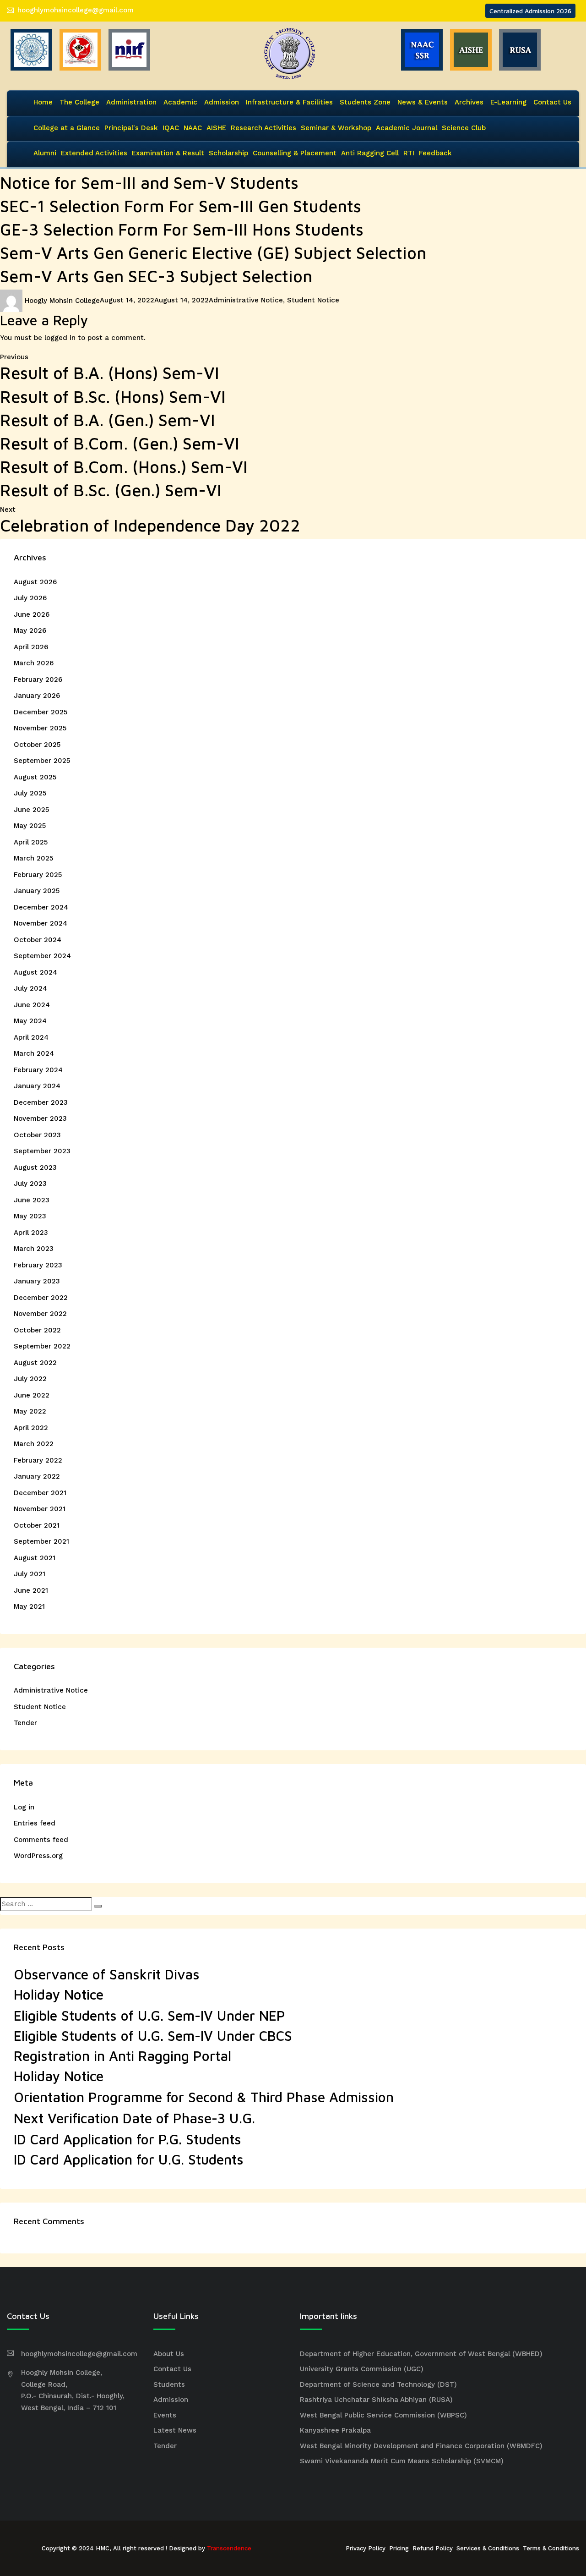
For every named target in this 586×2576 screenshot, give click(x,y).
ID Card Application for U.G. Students (129, 2159)
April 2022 (31, 1428)
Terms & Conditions (551, 2548)
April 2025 (31, 842)
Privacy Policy (366, 2548)
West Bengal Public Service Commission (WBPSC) (383, 2415)
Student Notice (313, 301)
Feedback (435, 153)
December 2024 (41, 907)
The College (79, 102)
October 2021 (37, 1525)
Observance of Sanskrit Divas (107, 1974)
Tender (25, 1723)
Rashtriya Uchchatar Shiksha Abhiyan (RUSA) (376, 2400)
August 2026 (35, 582)
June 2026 (32, 614)
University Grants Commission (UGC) (362, 2369)
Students (169, 2384)
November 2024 (41, 923)
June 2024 (32, 1005)
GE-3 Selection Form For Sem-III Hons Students (182, 229)
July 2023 (30, 1184)
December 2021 (40, 1493)
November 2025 (40, 728)
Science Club (464, 128)
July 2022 (30, 1379)
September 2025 (42, 761)
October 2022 (37, 1330)
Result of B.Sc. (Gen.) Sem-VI (111, 490)
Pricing (399, 2548)
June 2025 (31, 810)
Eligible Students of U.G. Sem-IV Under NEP (149, 2015)
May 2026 (30, 630)
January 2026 (37, 696)
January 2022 (37, 1476)
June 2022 (32, 1395)
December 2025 (41, 712)
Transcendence (229, 2548)
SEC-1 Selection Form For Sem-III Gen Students (181, 206)
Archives (469, 102)
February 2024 (38, 1070)
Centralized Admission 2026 (530, 11)
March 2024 (34, 1053)
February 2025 (38, 875)
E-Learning (508, 102)
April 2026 (31, 647)
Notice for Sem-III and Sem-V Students (149, 183)
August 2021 (35, 1558)
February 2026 (38, 680)
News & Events (423, 102)
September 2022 (42, 1346)
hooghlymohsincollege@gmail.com (76, 10)
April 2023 (31, 1233)
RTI (409, 153)
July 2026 (30, 598)
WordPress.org (38, 1856)
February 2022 (38, 1460)
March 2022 (34, 1444)
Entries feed (35, 1823)
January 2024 (37, 1086)
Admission (222, 102)
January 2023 (37, 1281)
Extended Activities (94, 153)
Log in (24, 1807)
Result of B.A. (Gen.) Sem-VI (108, 420)
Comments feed (41, 1840)
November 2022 (40, 1314)
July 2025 (30, 793)
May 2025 (30, 826)
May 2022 (30, 1411)
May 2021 (29, 1606)
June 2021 (31, 1590)
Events (165, 2415)
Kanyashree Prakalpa (335, 2430)
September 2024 (42, 956)
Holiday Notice (59, 1994)
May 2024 (30, 1021)
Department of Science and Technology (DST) (378, 2384)
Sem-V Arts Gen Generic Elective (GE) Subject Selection (213, 253)
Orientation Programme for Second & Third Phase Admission (204, 2097)
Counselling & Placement (295, 153)
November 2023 (40, 1118)
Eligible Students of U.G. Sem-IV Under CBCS (153, 2036)
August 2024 (35, 972)
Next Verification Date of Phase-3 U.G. (134, 2118)
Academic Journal (407, 128)
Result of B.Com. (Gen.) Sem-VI (120, 443)
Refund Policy (433, 2548)
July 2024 (30, 988)
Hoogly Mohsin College (62, 301)
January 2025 (37, 891)
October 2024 (38, 940)
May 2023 (30, 1216)
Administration (131, 102)
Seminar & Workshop (336, 128)
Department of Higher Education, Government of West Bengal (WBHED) (421, 2354)
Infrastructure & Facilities (289, 102)
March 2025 (33, 858)
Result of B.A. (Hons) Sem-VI (110, 373)
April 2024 (31, 1037)
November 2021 (40, 1509)
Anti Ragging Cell (370, 153)
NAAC (193, 128)
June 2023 (32, 1200)
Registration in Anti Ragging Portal (122, 2056)
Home (43, 102)
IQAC (171, 128)
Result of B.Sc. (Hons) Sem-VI (113, 397)
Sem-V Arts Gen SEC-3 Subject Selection (156, 276)
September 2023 (42, 1151)
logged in (60, 338)
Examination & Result (168, 153)
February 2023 (38, 1265)
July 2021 (30, 1574)
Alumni (45, 153)
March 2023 (34, 1249)
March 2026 (34, 663)
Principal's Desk (131, 128)
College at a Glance (67, 128)
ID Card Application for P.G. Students (128, 2139)
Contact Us (552, 102)
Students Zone (365, 102)
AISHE (216, 128)
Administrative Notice (246, 301)
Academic (180, 102)
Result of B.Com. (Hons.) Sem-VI (124, 467)
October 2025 (37, 745)
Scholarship (228, 153)
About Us (169, 2354)
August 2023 (35, 1167)
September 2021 (41, 1541)
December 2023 (41, 1102)
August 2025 (35, 777)
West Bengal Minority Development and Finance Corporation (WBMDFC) (421, 2446)
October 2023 (37, 1135)
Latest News (175, 2430)
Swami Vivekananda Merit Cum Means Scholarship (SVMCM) (402, 2461)
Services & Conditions (488, 2548)
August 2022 (35, 1363)
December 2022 (41, 1298)
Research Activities (263, 128)
